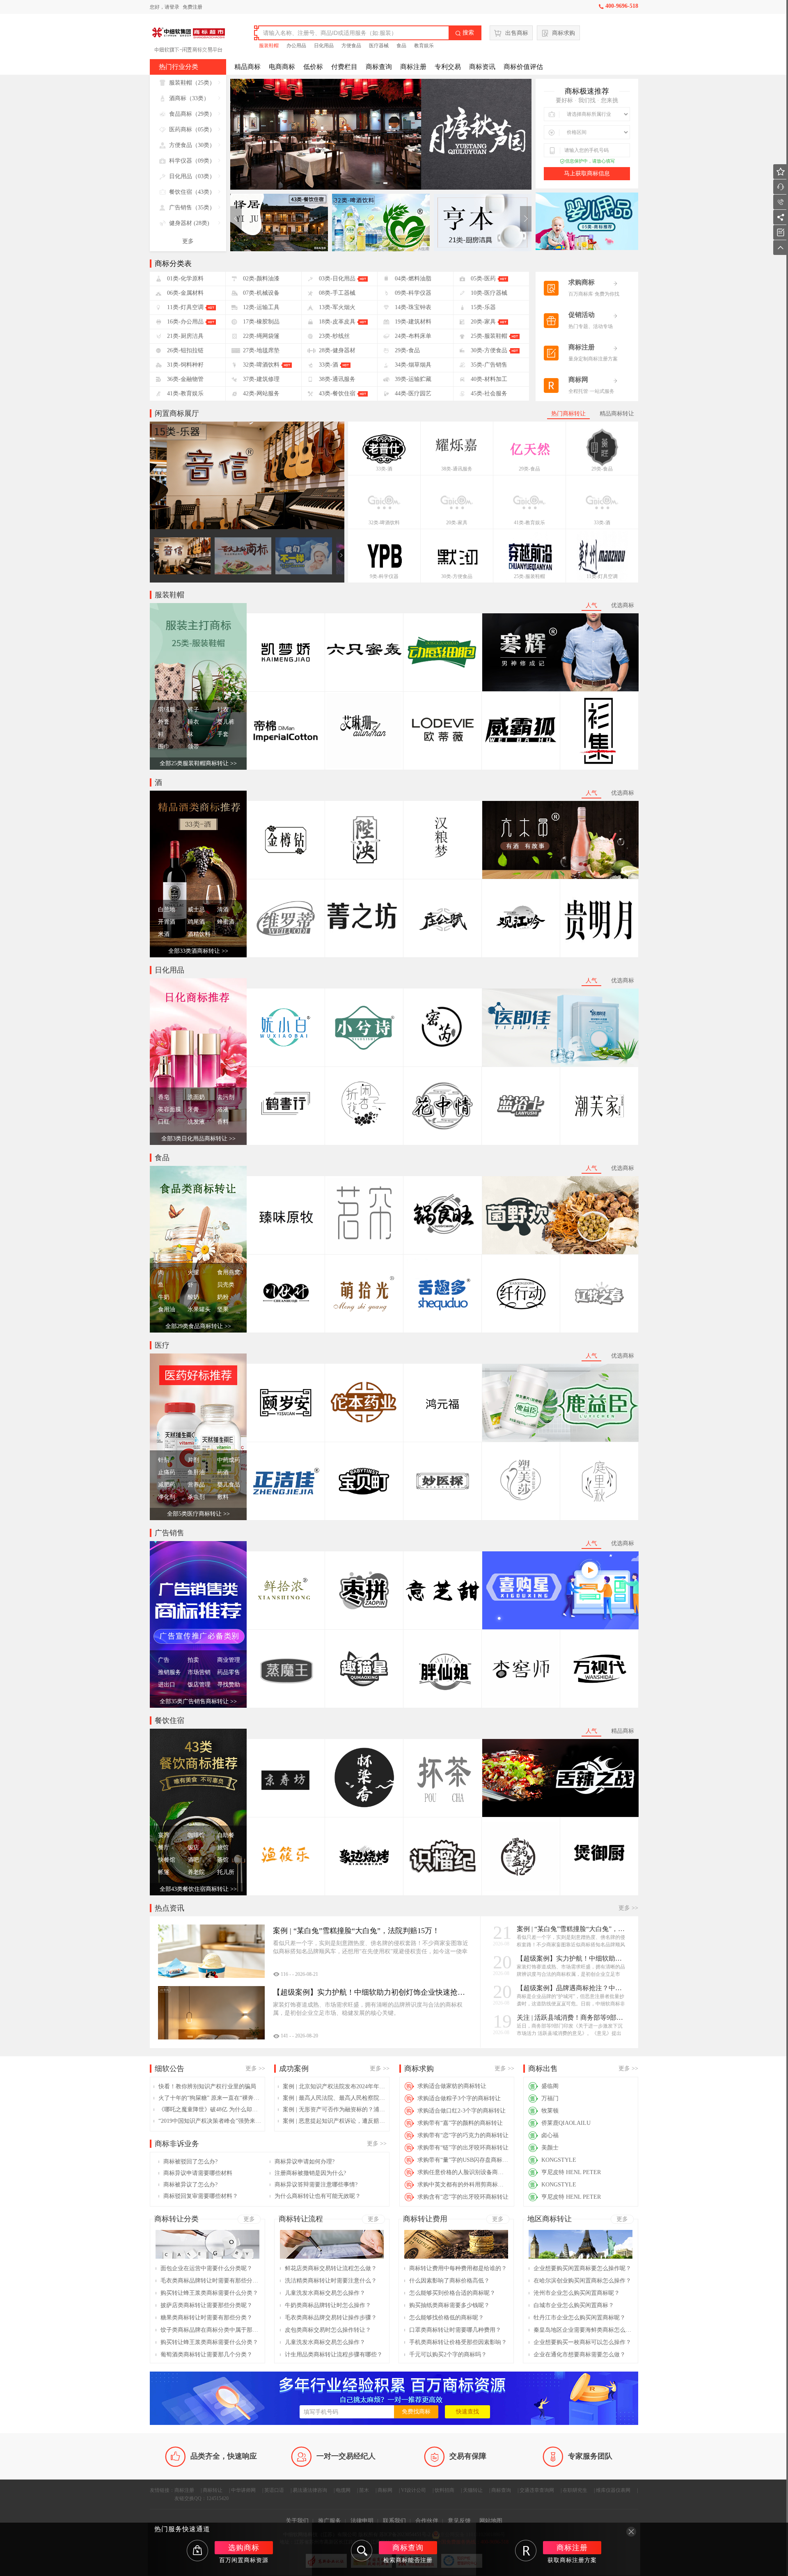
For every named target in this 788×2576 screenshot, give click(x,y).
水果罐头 (199, 1309)
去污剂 (226, 1097)
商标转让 (213, 2490)
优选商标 (623, 605)
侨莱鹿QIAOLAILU (566, 2123)
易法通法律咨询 (310, 2490)
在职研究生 (575, 2490)
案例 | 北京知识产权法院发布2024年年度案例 (334, 2086)
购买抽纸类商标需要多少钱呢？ (449, 2305)
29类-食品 (529, 469)
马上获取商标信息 (587, 173)
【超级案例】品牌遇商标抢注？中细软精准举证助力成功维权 (571, 1988)
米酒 (164, 934)
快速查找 (467, 2412)
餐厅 (164, 1848)
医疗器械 (379, 46)
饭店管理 (199, 1685)
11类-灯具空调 (602, 576)
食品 (401, 46)
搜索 (465, 33)
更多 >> (628, 1908)
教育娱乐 (424, 46)
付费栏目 (344, 67)
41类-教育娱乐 (529, 523)
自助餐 (226, 1835)
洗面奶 (196, 1097)
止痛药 (167, 1472)
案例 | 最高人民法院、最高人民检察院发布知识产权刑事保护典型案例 (334, 2098)
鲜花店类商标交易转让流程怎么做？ (331, 2268)
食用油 (167, 1309)
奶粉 (223, 1297)
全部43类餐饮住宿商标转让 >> (198, 1889)
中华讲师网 (243, 2490)
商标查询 (379, 67)
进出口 (167, 1685)
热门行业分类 (179, 67)
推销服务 (170, 1672)
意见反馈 (459, 2521)
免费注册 (192, 7)
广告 (164, 1660)
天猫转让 (473, 2490)
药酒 (223, 1472)
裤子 (193, 710)
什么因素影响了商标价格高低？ (449, 2281)
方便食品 (351, 46)
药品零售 (229, 1672)
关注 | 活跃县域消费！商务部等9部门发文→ (571, 2017)
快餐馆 (167, 1860)
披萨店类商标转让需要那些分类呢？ (206, 2305)
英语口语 (274, 2490)
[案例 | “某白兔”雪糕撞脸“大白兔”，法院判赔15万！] (211, 1951)
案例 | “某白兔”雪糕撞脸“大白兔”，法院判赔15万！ (571, 1929)
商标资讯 (482, 67)
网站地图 (491, 2521)
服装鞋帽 (269, 46)
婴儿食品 (229, 1485)
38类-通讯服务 (457, 469)
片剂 (193, 1460)
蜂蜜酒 (226, 922)
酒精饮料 (199, 934)
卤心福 (550, 2135)
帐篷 (164, 1872)
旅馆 (223, 1848)
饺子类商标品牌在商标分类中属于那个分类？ (210, 2330)
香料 (223, 1122)
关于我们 (297, 2521)
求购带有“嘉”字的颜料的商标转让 (460, 2123)
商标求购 (564, 33)
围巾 (164, 747)
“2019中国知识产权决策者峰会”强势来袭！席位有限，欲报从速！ (210, 2121)
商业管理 (229, 1660)
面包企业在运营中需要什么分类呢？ (206, 2268)
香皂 (164, 1097)
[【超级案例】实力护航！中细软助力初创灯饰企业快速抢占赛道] (211, 2013)
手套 (223, 734)
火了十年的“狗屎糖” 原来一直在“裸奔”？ (210, 2098)
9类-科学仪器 (384, 576)
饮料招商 (444, 2490)
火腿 (193, 1272)
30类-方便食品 (457, 576)
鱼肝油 (196, 1472)
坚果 (223, 1309)
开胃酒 (167, 922)
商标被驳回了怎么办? (190, 2162)
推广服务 (330, 2521)
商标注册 (413, 67)
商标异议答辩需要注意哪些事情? (316, 2185)
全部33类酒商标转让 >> (198, 951)
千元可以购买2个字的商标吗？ (448, 2355)
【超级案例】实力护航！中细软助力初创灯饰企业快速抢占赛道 (571, 1958)
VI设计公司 (413, 2490)
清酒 (223, 910)
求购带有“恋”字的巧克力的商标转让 (463, 2135)
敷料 (223, 1497)
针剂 (164, 1460)
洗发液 (196, 1122)
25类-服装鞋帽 (529, 576)
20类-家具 (457, 523)
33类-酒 (384, 469)
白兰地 (167, 910)
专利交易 (448, 67)
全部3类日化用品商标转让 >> (198, 1139)
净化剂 (167, 1497)
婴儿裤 (226, 722)
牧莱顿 (550, 2111)
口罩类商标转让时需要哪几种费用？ (455, 2330)
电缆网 (343, 2490)
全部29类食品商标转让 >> (198, 1326)
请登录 (172, 7)
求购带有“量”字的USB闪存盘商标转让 (463, 2160)
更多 (188, 241)
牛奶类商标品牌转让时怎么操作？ (328, 2305)
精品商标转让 (617, 414)
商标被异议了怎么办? (190, 2185)
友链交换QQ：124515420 (202, 2498)
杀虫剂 (196, 1497)
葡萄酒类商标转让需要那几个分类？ (206, 2355)
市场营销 (199, 1672)
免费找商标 (416, 2412)
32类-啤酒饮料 (384, 523)
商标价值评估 (523, 67)
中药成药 (229, 1460)
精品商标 (247, 67)
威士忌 (196, 910)
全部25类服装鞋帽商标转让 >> (198, 763)
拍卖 (193, 1660)
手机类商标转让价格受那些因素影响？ (458, 2342)
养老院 (196, 1872)
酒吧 (193, 1860)
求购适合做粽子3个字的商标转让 (459, 2098)
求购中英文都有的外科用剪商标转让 (463, 2185)
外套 (164, 722)
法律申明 (362, 2521)
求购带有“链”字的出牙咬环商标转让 (463, 2148)
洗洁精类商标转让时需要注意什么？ (331, 2281)
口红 (164, 1122)
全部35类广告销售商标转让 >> (198, 1701)
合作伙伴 (427, 2521)
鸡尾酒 (196, 922)
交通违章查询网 (537, 2490)
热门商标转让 (568, 414)
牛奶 (164, 1297)
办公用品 (296, 46)
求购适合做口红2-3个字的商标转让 (462, 2111)
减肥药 (167, 1485)
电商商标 (282, 67)
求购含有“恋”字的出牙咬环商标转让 (463, 2197)
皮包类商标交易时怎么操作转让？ (328, 2330)
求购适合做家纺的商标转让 (452, 2086)
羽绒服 (167, 710)
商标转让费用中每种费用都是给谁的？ (458, 2268)
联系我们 (394, 2521)
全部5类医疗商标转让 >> (198, 1514)
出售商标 (517, 33)
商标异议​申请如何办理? (305, 2162)
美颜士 (550, 2148)
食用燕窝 (229, 1272)
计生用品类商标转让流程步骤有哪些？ (334, 2355)
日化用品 (324, 46)
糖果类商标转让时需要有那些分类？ (206, 2318)
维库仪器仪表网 (613, 2490)
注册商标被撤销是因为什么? (310, 2173)
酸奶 (193, 1297)
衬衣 (223, 710)
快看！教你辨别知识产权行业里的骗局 (207, 2086)
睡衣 (193, 722)
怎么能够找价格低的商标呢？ (447, 2318)
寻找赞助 (229, 1685)
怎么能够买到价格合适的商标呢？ (452, 2293)
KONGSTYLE (559, 2160)
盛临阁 (550, 2086)
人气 (591, 605)
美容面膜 (170, 1109)
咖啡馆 (196, 1835)
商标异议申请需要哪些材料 (198, 2173)
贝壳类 (226, 1285)
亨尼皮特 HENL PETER (571, 2172)
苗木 (364, 2490)
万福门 (550, 2098)
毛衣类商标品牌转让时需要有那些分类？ (210, 2281)
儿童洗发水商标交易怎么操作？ (325, 2293)
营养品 (196, 1485)
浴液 (223, 1109)
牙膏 (193, 1109)
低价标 (313, 67)
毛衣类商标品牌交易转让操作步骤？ (331, 2318)
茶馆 (223, 1860)
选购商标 (244, 2548)
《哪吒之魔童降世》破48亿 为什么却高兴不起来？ (210, 2109)
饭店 (193, 1848)
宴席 (164, 1835)
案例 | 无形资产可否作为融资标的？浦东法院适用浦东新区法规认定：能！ (334, 2109)
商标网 (385, 2490)
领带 (193, 747)
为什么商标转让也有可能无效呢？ (318, 2196)
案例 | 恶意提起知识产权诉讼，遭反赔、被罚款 (334, 2121)
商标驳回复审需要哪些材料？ (201, 2196)
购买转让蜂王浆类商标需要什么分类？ (209, 2293)
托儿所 (226, 1872)
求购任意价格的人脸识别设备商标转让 (463, 2172)
